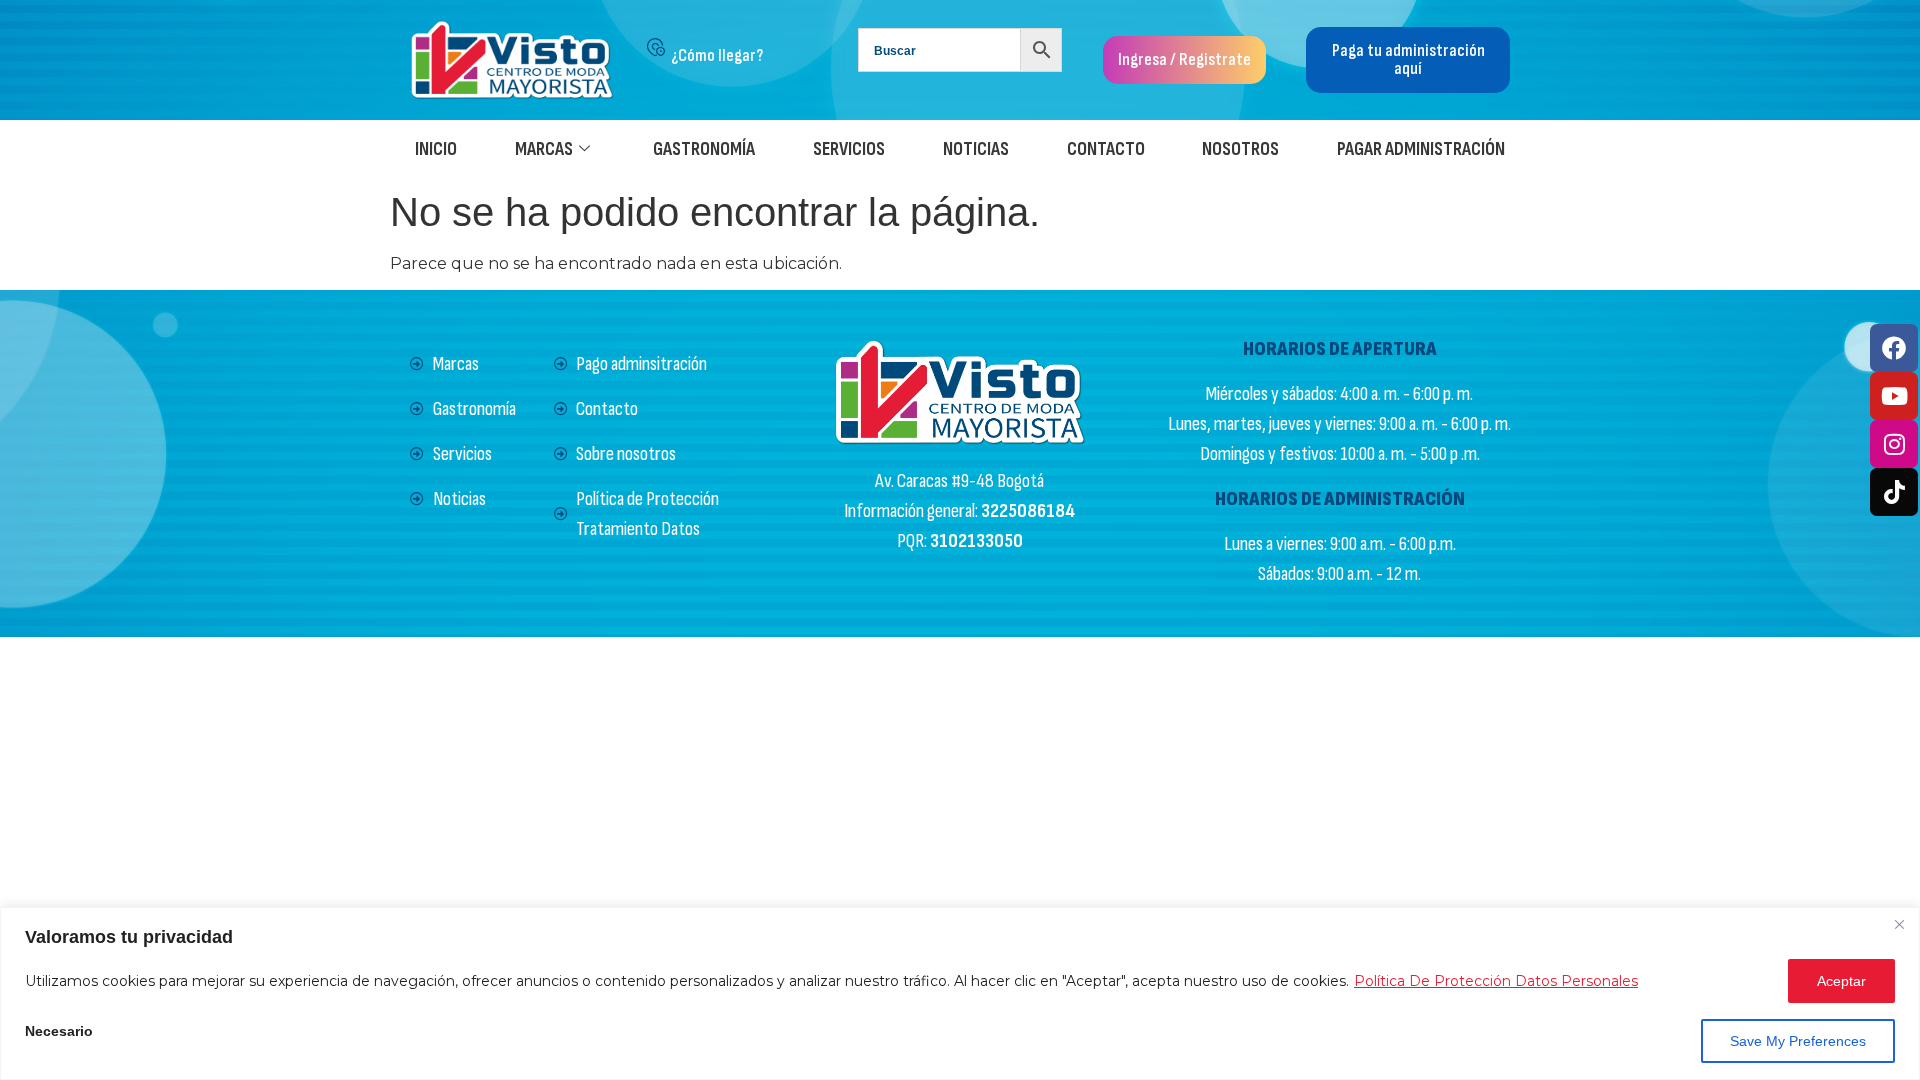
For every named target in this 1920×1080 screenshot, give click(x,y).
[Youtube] (1894, 396)
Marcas (544, 149)
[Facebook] (1894, 348)
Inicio (436, 149)
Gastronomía (704, 149)
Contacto (1106, 149)
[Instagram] (1894, 444)
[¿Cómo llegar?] (656, 47)
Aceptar (1841, 981)
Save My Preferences (1798, 1041)
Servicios (849, 149)
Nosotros (1240, 149)
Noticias (976, 149)
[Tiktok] (1894, 492)
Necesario (59, 1031)
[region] (960, 993)
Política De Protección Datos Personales (1496, 981)
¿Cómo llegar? (717, 55)
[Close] (1899, 924)
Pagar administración (1421, 149)
